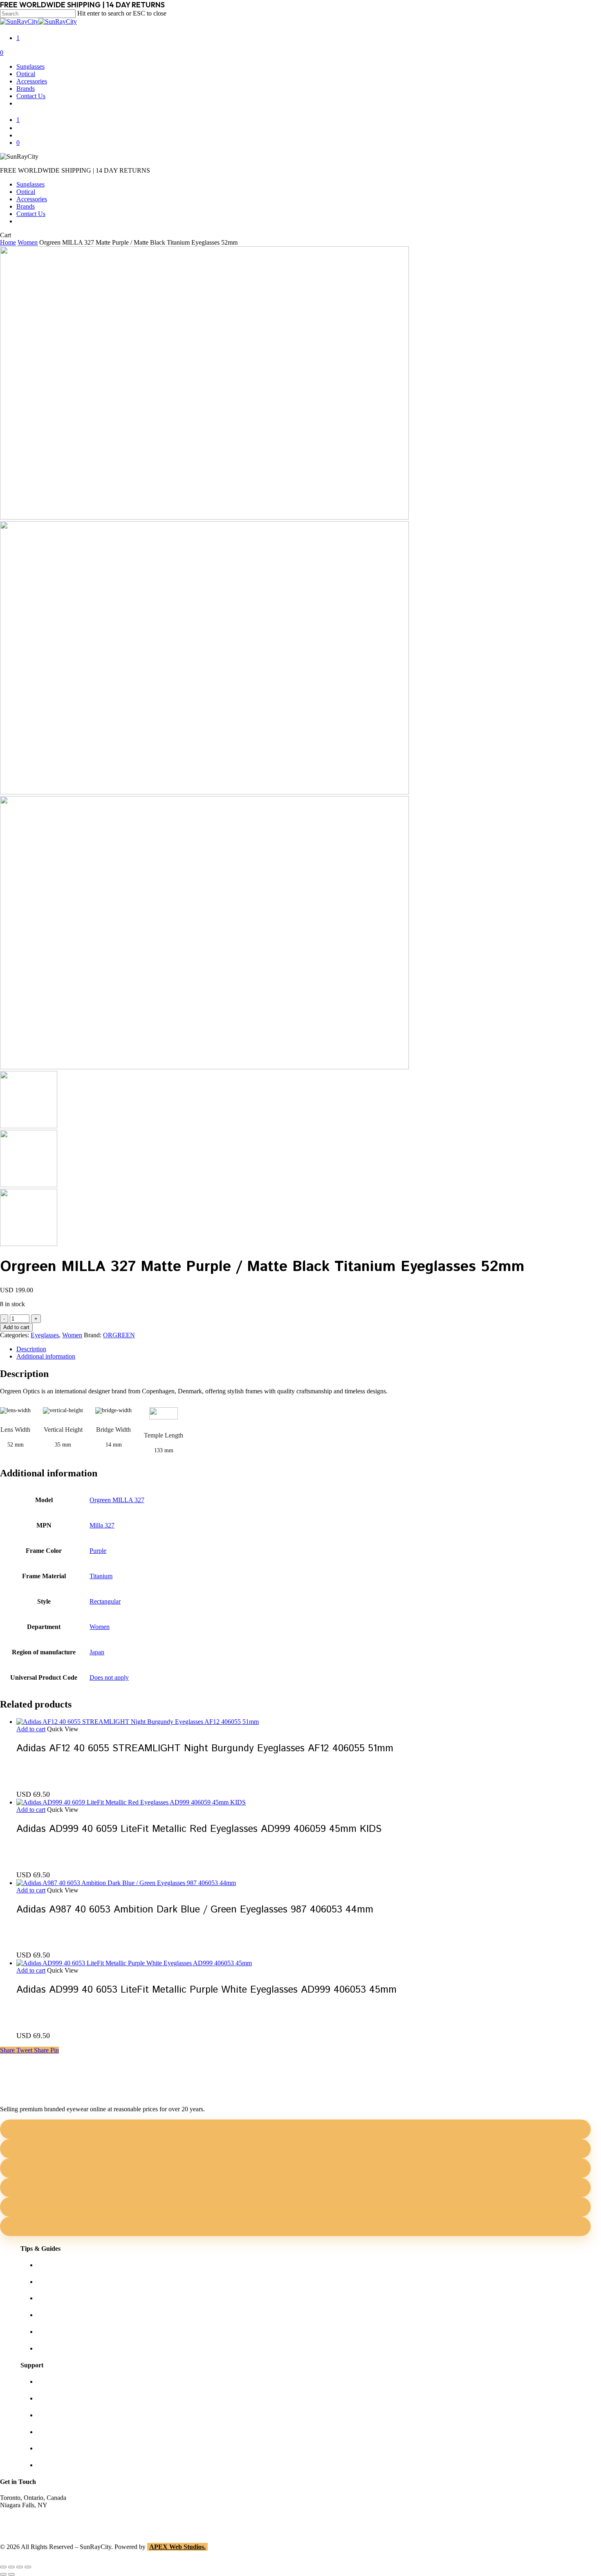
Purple (98, 1551)
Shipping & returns (61, 2415)
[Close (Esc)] (28, 2567)
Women (28, 242)
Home (8, 242)
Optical (26, 192)
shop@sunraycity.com (29, 2512)
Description (31, 1349)
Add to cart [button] (31, 1729)
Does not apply (109, 1677)
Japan (97, 1652)
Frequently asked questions (72, 2348)
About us (49, 2381)
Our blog (48, 2315)
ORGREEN (119, 1335)
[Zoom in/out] (3, 2567)
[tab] (309, 1349)
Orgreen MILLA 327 (117, 1500)
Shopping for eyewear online (74, 2265)
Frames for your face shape (72, 2282)
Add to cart (16, 1327)
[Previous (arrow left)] (3, 2574)
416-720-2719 (18, 2527)
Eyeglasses (45, 1335)
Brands (26, 206)
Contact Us (31, 214)
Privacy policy (55, 2432)
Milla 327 (102, 1525)
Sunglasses (30, 184)
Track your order (58, 2448)
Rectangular (105, 1601)
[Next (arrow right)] (11, 2574)
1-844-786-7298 (21, 2520)
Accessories (32, 199)
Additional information (46, 1356)
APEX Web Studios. (177, 2547)
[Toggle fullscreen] (11, 2567)
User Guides (53, 2332)
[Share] (20, 2567)
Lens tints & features (63, 2298)
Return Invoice (56, 2465)
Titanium (101, 1576)
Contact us (50, 2398)
